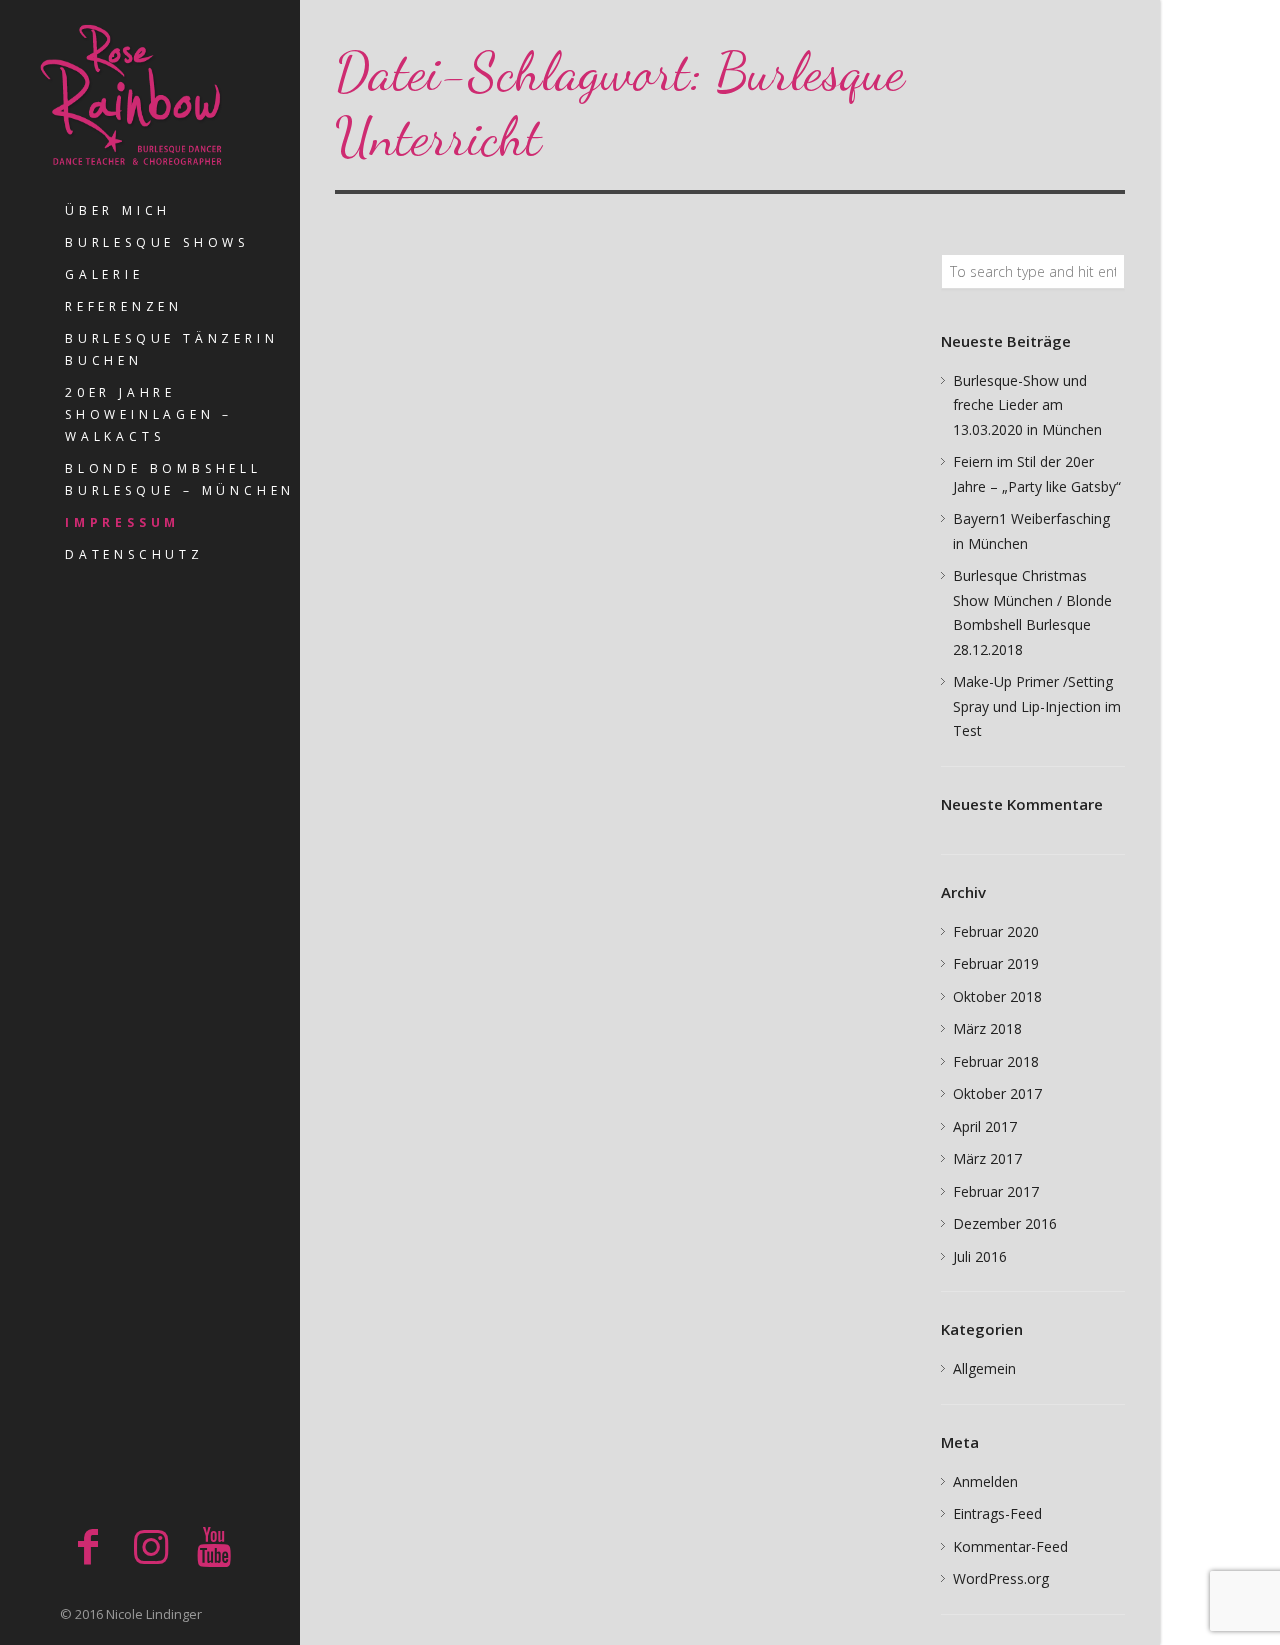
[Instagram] (151, 1545)
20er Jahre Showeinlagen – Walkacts (149, 414)
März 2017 (987, 1158)
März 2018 (987, 1028)
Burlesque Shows (157, 242)
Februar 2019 (996, 963)
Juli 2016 (980, 1256)
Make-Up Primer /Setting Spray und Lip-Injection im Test (1037, 706)
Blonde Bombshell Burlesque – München (180, 479)
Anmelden (985, 1481)
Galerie (104, 274)
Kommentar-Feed (1010, 1546)
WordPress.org (1001, 1578)
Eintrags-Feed (997, 1513)
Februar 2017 (996, 1191)
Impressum (122, 522)
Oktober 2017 (997, 1093)
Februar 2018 (996, 1061)
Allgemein (984, 1368)
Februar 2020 (996, 931)
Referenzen (124, 306)
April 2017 (985, 1126)
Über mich (118, 210)
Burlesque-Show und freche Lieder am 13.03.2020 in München (1027, 405)
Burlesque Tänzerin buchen (171, 349)
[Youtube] (214, 1545)
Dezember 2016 (1005, 1223)
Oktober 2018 (997, 996)
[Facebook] (88, 1545)
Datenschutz (134, 554)
